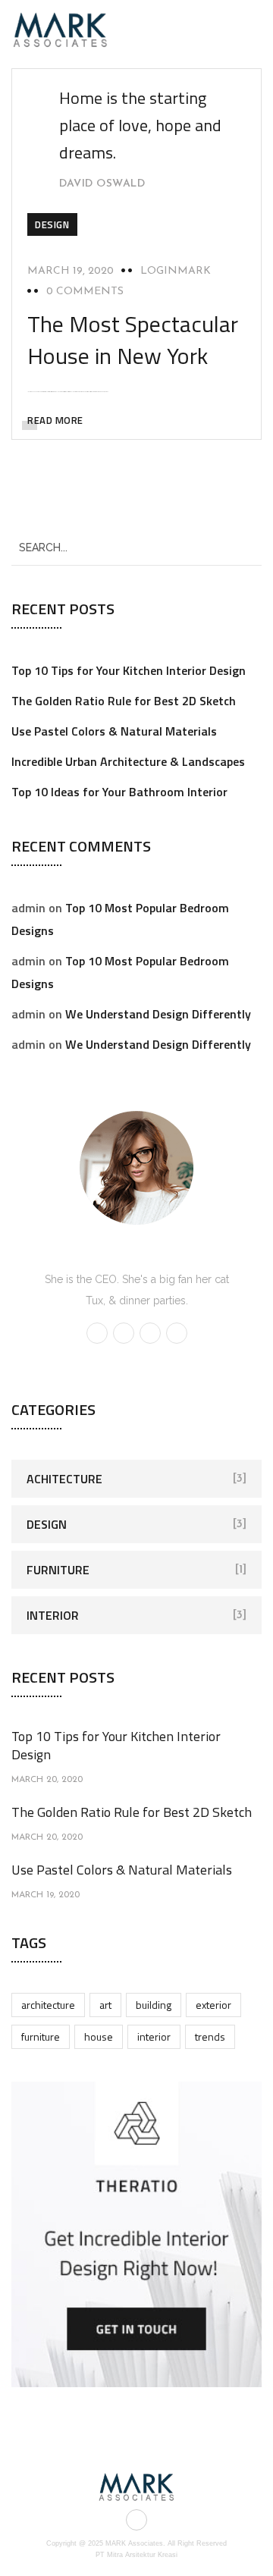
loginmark (176, 271)
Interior (53, 1615)
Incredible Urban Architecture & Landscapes (128, 761)
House (99, 2036)
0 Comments (85, 292)
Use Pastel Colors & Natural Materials (114, 731)
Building (154, 2005)
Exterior (213, 2005)
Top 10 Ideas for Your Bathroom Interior (119, 792)
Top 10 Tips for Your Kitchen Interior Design (129, 670)
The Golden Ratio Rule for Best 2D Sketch (124, 701)
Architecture (48, 2005)
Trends (210, 2036)
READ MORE (55, 420)
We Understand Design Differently (158, 1014)
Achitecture (64, 1479)
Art (105, 2005)
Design (52, 224)
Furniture (58, 1570)
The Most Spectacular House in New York (133, 340)
